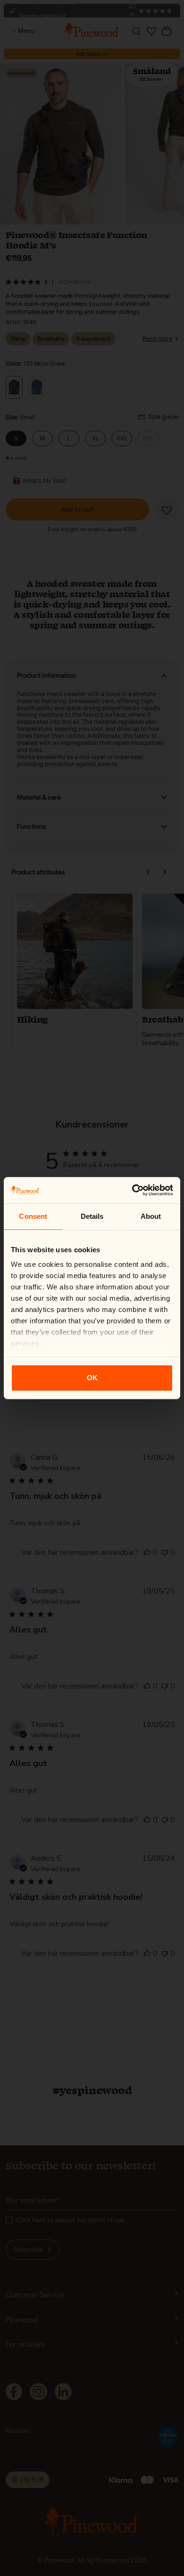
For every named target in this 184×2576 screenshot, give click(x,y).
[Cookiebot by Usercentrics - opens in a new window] (132, 1190)
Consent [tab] (33, 1216)
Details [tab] (92, 1216)
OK (92, 1378)
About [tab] (151, 1216)
